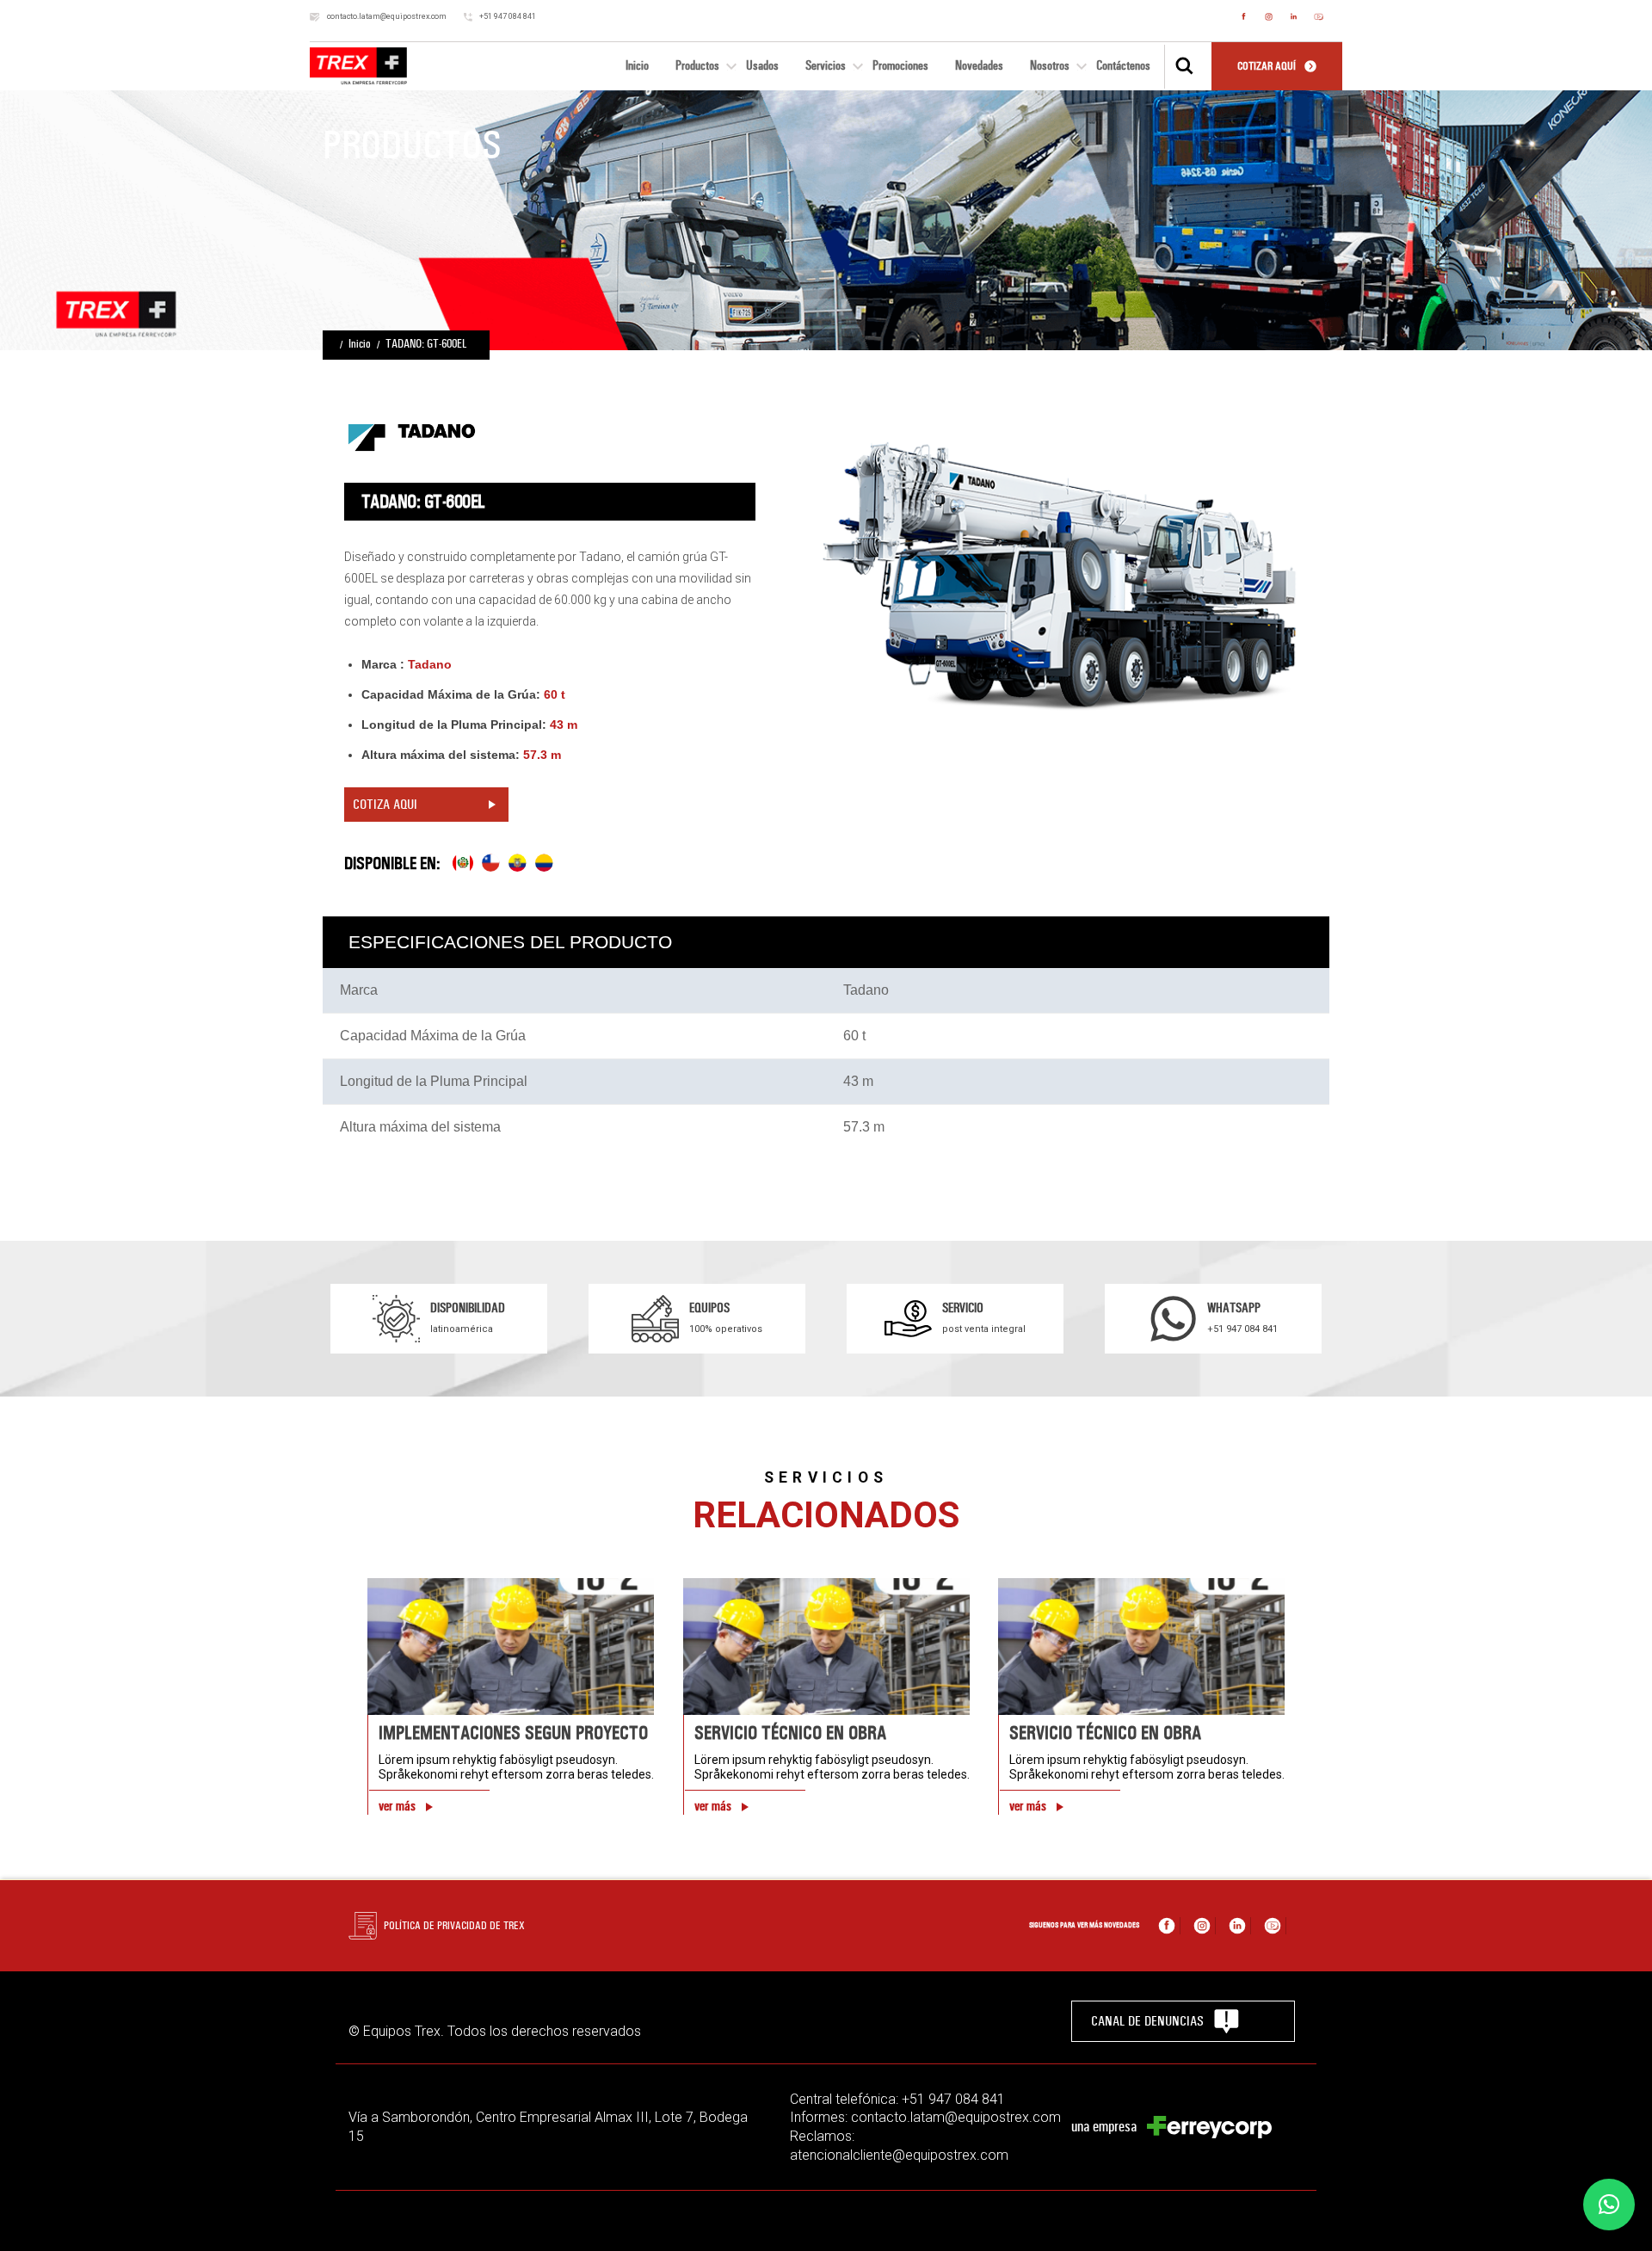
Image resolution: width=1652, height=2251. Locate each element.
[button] (1609, 2205)
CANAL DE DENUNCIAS (1147, 2021)
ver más (397, 1806)
